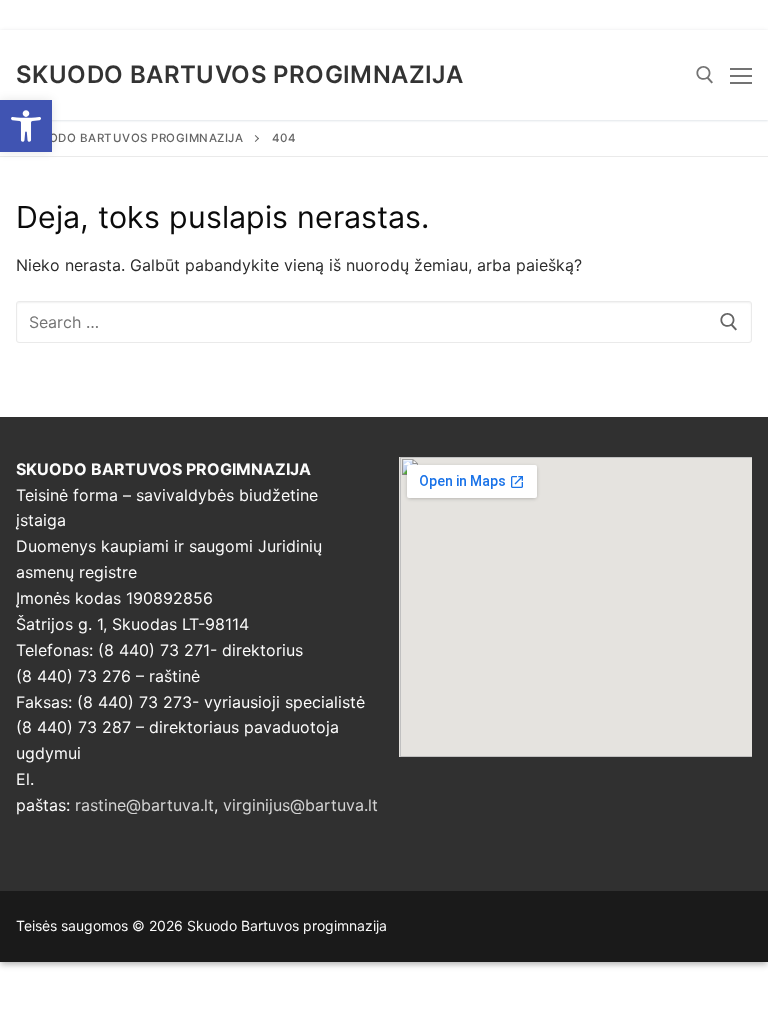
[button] (26, 126)
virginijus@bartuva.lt (300, 805)
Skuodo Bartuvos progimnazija (239, 74)
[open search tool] (705, 75)
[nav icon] (741, 75)
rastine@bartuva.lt (144, 805)
